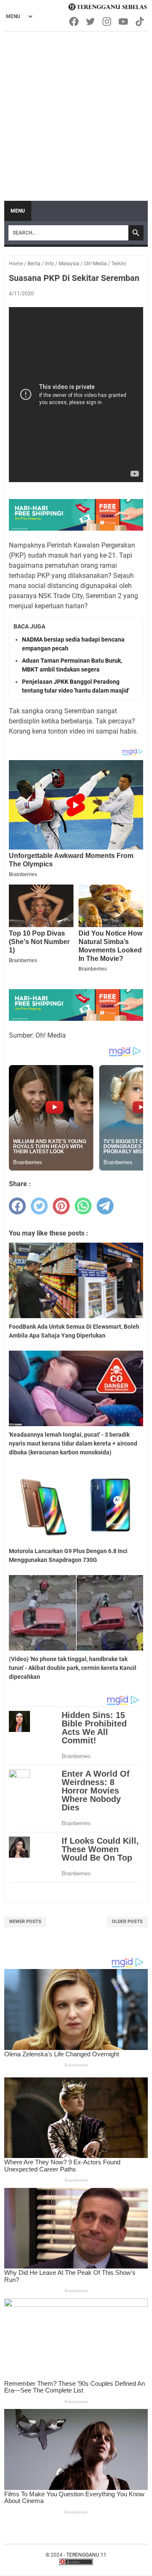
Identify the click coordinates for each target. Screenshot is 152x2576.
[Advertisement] (76, 112)
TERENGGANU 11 (86, 2555)
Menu (18, 211)
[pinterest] (61, 1206)
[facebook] (17, 1206)
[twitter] (39, 1206)
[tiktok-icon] (140, 22)
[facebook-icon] (75, 22)
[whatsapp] (83, 1206)
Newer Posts (25, 1922)
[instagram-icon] (107, 22)
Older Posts (127, 1922)
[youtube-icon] (124, 22)
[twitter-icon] (91, 22)
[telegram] (105, 1206)
